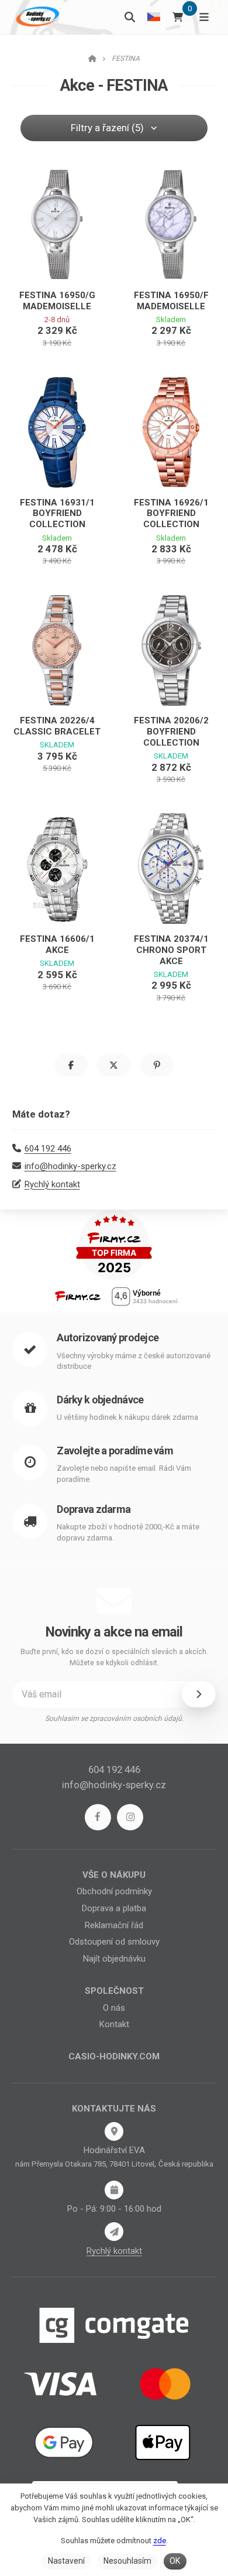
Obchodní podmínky (114, 1891)
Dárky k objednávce (100, 1400)
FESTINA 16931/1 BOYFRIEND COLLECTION (57, 514)
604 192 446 (48, 1149)
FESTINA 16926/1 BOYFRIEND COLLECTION (171, 514)
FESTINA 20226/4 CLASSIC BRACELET (57, 726)
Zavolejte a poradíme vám (115, 1451)
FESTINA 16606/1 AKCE (57, 944)
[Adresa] (114, 2131)
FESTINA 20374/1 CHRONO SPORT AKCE (171, 950)
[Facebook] (98, 1817)
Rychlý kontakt (52, 1184)
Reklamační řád (114, 1925)
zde (160, 2541)
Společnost (114, 1991)
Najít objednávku (114, 1959)
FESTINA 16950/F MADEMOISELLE (171, 301)
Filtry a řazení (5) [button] (107, 128)
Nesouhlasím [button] (127, 2561)
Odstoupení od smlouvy (114, 1942)
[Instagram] (130, 1817)
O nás (114, 2008)
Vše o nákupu (114, 1875)
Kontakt (114, 2024)
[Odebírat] (199, 1694)
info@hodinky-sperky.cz (70, 1166)
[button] (71, 1065)
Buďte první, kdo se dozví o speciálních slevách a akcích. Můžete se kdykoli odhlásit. (114, 1657)
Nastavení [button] (66, 2561)
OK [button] (175, 2561)
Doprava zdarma (94, 1509)
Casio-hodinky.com (114, 2056)
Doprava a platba (114, 1908)
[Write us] (114, 2232)
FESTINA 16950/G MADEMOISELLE (57, 301)
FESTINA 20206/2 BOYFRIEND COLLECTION (171, 732)
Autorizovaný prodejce (108, 1337)
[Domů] (36, 17)
